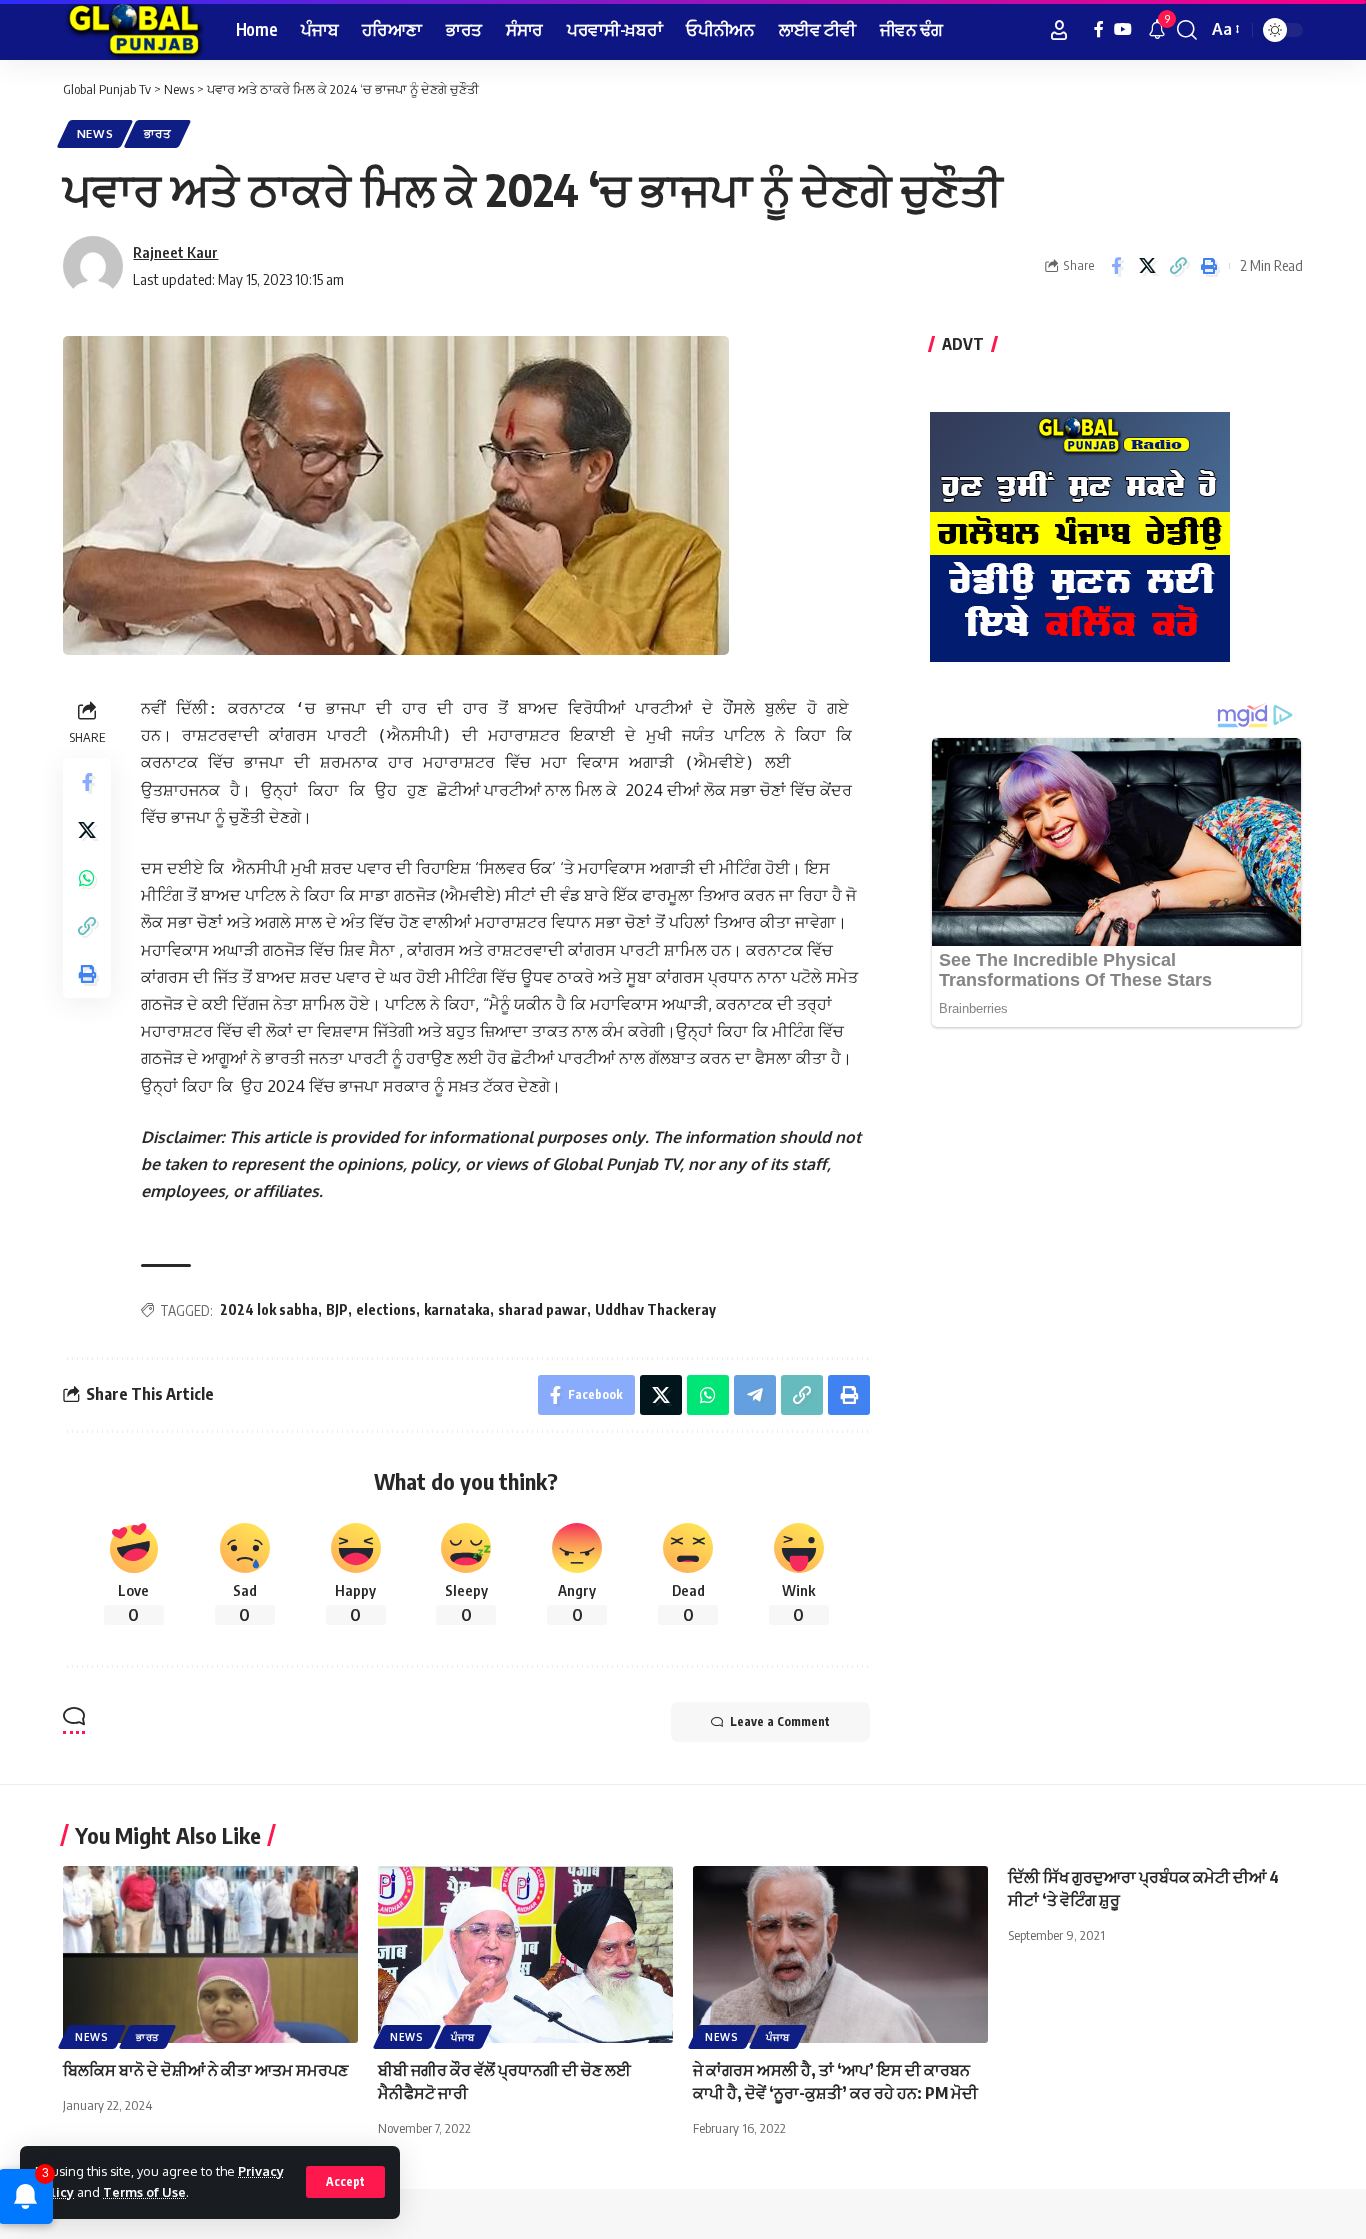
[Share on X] (1147, 266)
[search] (1187, 30)
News (95, 133)
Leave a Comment (780, 1721)
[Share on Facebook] (1116, 266)
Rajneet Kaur (175, 252)
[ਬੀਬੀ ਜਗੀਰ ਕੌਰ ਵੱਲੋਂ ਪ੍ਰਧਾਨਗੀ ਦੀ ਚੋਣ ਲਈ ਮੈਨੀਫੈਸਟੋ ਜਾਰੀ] (525, 1954)
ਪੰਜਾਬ (463, 2037)
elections (386, 1309)
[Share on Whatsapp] (87, 878)
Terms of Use (144, 2192)
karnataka (457, 1309)
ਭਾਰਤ (157, 133)
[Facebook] (1099, 29)
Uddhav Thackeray (655, 1309)
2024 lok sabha (269, 1309)
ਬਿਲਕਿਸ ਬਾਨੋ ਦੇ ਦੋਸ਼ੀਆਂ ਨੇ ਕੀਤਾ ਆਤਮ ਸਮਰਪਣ (205, 2070)
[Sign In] (1059, 30)
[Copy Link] (1178, 266)
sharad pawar (542, 1309)
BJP (337, 1309)
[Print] (1209, 266)
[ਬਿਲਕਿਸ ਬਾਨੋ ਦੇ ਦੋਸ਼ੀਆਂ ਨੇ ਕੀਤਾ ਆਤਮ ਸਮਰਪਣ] (210, 1954)
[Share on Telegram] (755, 1395)
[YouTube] (1123, 29)
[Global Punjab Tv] (133, 30)
